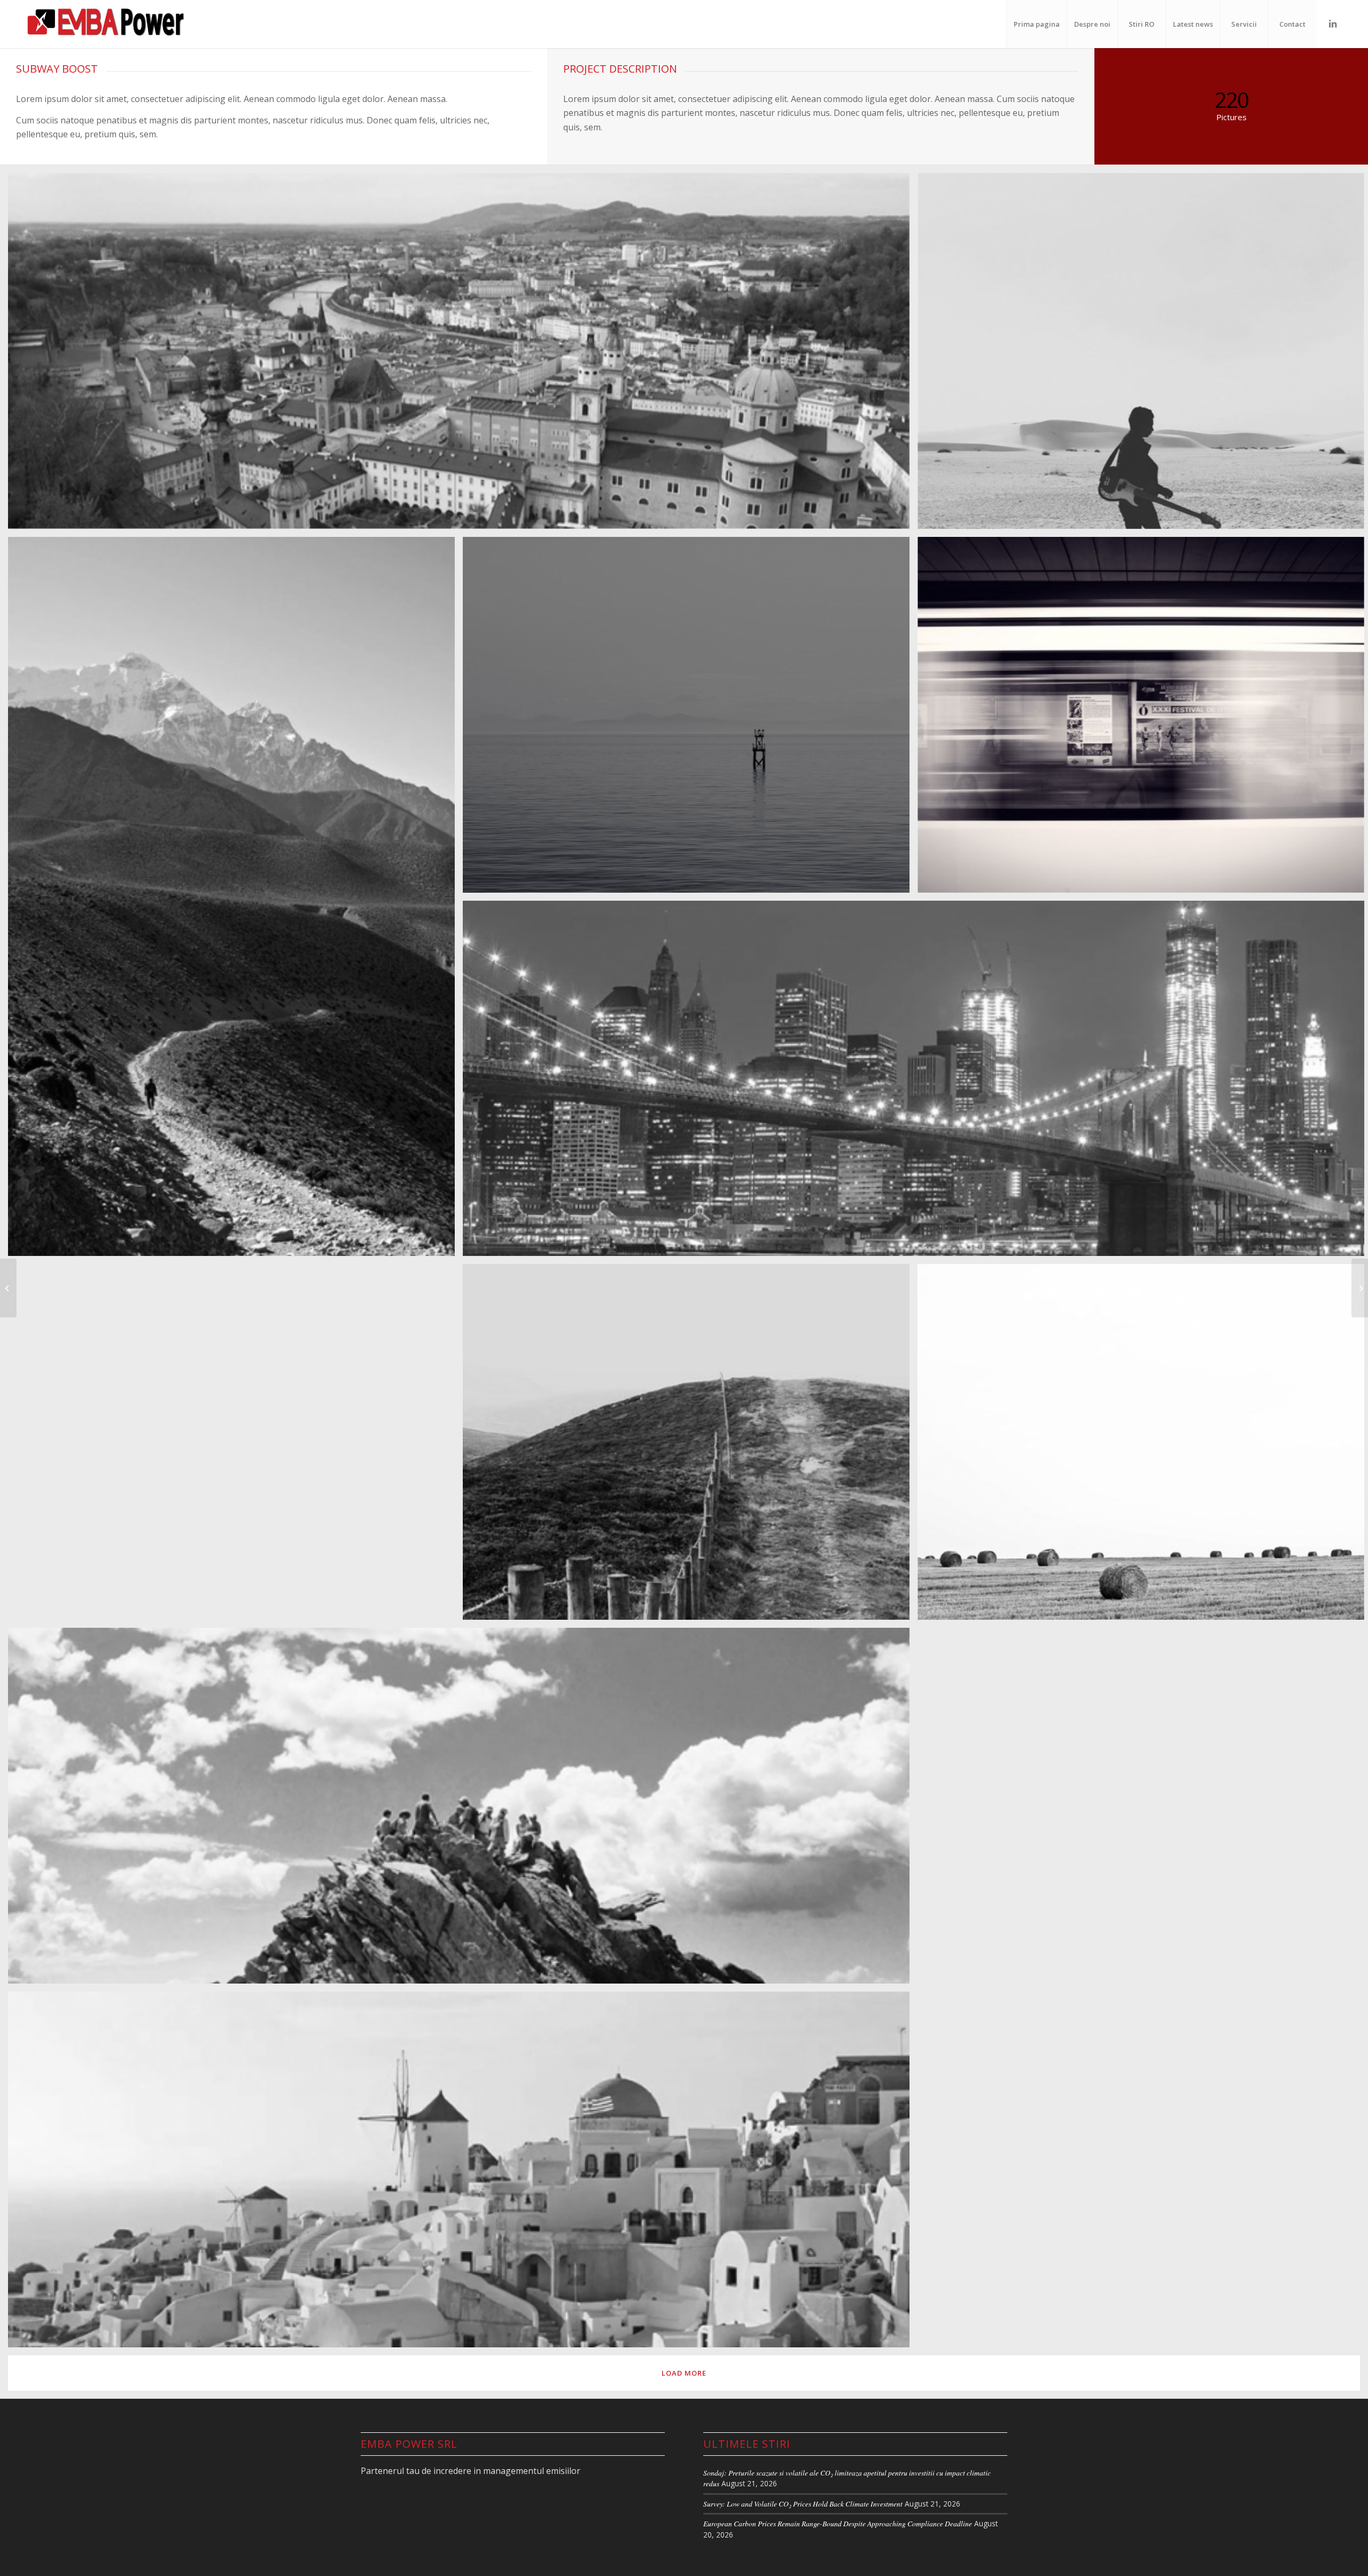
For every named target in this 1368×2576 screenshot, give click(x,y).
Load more (684, 2373)
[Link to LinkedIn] (1333, 24)
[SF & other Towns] (1360, 1288)
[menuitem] (1036, 24)
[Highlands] (8, 1288)
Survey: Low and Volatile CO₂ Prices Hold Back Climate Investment (803, 2504)
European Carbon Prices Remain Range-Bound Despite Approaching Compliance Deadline (838, 2523)
